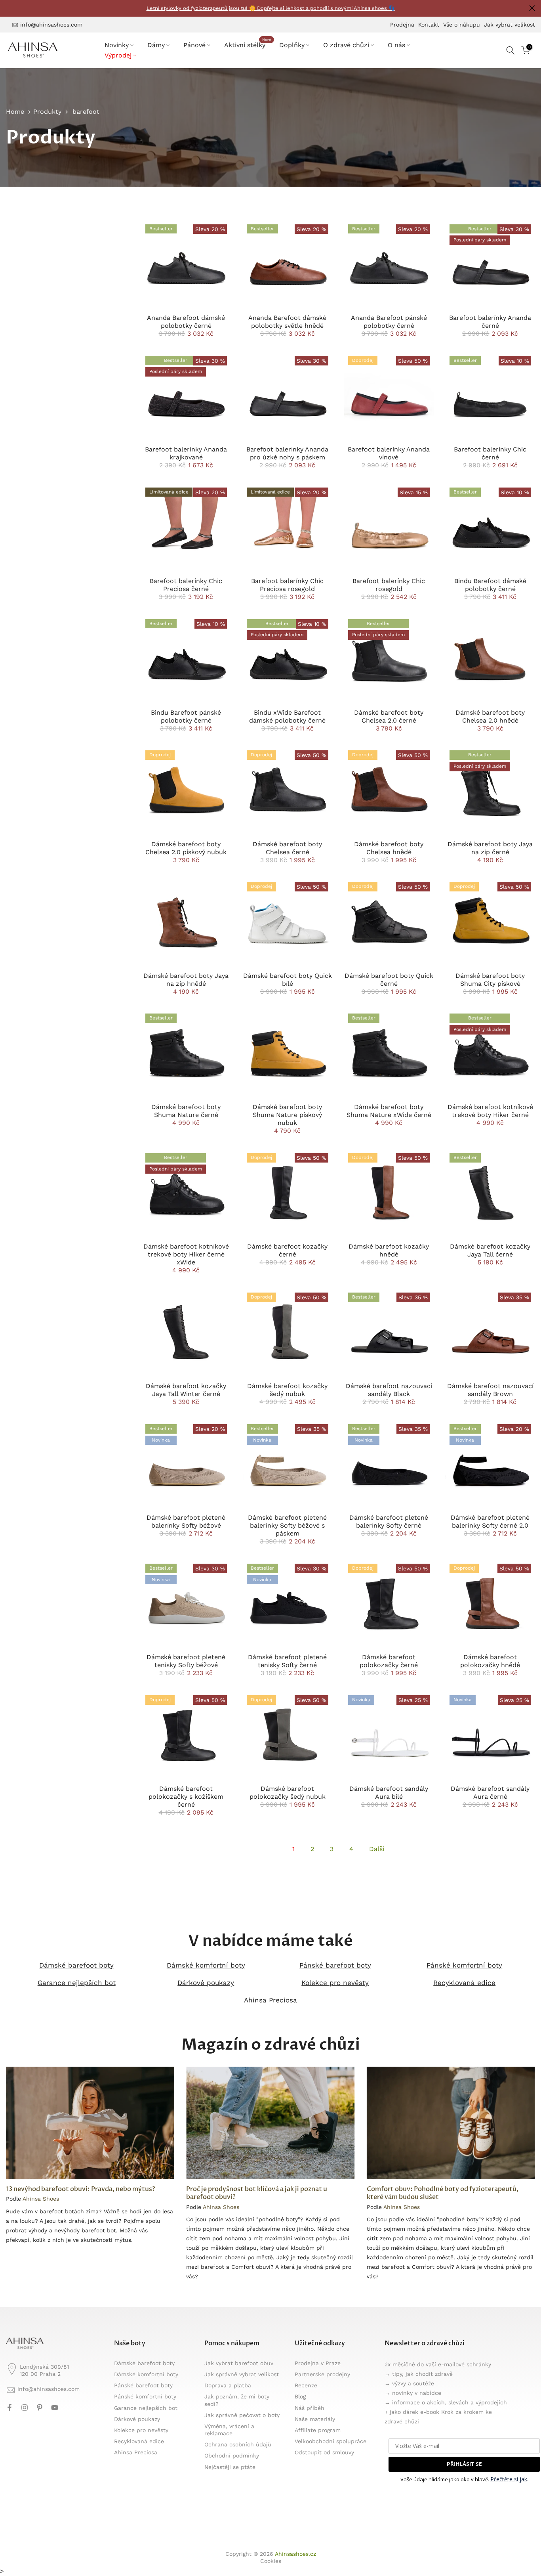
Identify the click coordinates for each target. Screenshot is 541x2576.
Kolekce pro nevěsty (335, 1983)
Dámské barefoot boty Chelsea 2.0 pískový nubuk (186, 848)
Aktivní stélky (248, 44)
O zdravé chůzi (346, 45)
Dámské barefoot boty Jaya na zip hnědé (186, 980)
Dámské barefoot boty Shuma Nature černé (186, 1111)
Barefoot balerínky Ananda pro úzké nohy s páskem (287, 453)
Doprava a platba (228, 2385)
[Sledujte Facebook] (10, 2408)
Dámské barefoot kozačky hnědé (389, 1250)
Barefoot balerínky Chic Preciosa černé (186, 585)
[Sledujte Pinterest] (40, 2408)
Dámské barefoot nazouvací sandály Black (389, 1390)
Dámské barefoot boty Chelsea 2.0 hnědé (490, 716)
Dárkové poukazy (206, 1983)
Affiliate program (318, 2430)
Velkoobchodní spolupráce (331, 2441)
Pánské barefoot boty (335, 1965)
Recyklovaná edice (464, 1983)
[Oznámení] (270, 9)
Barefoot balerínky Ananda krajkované (186, 453)
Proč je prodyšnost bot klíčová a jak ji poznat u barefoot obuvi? (257, 2193)
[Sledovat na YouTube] (55, 2408)
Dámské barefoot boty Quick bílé (288, 980)
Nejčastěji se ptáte (230, 2467)
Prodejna (402, 25)
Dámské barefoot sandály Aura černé (490, 1793)
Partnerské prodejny (322, 2374)
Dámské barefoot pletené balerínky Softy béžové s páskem (287, 1525)
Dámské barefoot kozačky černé (287, 1250)
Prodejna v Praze (318, 2363)
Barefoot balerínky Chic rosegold (389, 585)
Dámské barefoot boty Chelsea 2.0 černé (389, 716)
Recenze (306, 2385)
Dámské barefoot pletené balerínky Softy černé (389, 1521)
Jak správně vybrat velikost (242, 2374)
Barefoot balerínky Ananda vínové (389, 453)
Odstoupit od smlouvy (324, 2452)
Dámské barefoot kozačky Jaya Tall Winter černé (186, 1390)
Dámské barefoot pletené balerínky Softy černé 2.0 (490, 1521)
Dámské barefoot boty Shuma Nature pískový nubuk (287, 1115)
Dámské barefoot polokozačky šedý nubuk (288, 1793)
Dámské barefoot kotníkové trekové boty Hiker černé (490, 1111)
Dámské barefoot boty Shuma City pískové (490, 980)
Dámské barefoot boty (76, 1965)
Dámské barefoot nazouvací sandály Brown (490, 1390)
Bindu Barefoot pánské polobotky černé (186, 716)
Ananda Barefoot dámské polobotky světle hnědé (287, 322)
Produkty (47, 112)
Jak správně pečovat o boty (242, 2415)
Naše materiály (315, 2419)
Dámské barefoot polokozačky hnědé (490, 1661)
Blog (300, 2396)
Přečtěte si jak (509, 2479)
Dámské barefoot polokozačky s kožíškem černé (186, 1797)
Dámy (156, 45)
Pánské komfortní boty (464, 1965)
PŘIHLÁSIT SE (464, 2464)
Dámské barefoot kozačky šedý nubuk (287, 1390)
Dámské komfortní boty (206, 1965)
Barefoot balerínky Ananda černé (490, 322)
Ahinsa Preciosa (270, 2000)
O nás (396, 45)
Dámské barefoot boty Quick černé (389, 980)
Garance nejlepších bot (77, 1983)
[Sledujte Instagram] (25, 2408)
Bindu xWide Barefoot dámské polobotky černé (287, 716)
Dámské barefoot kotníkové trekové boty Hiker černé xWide (186, 1254)
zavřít (9, 8)
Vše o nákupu (462, 25)
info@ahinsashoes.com (51, 25)
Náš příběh (310, 2408)
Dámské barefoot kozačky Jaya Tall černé (490, 1250)
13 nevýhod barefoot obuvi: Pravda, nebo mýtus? (81, 2189)
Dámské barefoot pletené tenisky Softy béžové (186, 1661)
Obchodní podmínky (232, 2456)
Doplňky (292, 45)
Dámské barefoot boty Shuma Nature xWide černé (389, 1111)
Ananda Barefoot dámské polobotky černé (186, 322)
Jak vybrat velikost (510, 25)
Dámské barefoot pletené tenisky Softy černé (287, 1661)
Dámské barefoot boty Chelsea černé (287, 848)
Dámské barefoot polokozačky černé (389, 1661)
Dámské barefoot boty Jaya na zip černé (490, 848)
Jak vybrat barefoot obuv (239, 2363)
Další (377, 1849)
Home (15, 112)
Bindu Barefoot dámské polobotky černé (490, 585)
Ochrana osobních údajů (238, 2444)
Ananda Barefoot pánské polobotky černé (389, 322)
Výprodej (118, 55)
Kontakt (429, 25)
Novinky (117, 45)
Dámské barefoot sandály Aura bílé (389, 1793)
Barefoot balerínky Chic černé (490, 453)
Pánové (194, 45)
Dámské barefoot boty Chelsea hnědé (389, 848)
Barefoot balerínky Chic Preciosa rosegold (287, 585)
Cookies (271, 2561)
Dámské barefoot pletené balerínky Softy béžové (186, 1521)
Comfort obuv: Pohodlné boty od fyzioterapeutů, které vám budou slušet (443, 2193)
